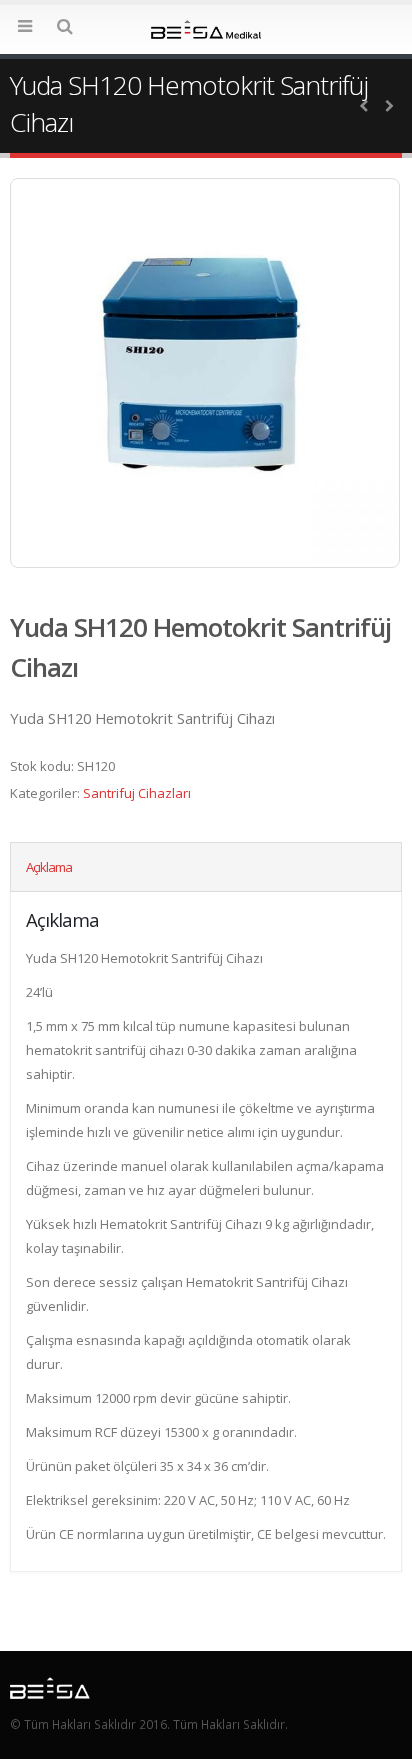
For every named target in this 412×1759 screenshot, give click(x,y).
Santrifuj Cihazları (137, 793)
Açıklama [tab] (49, 867)
